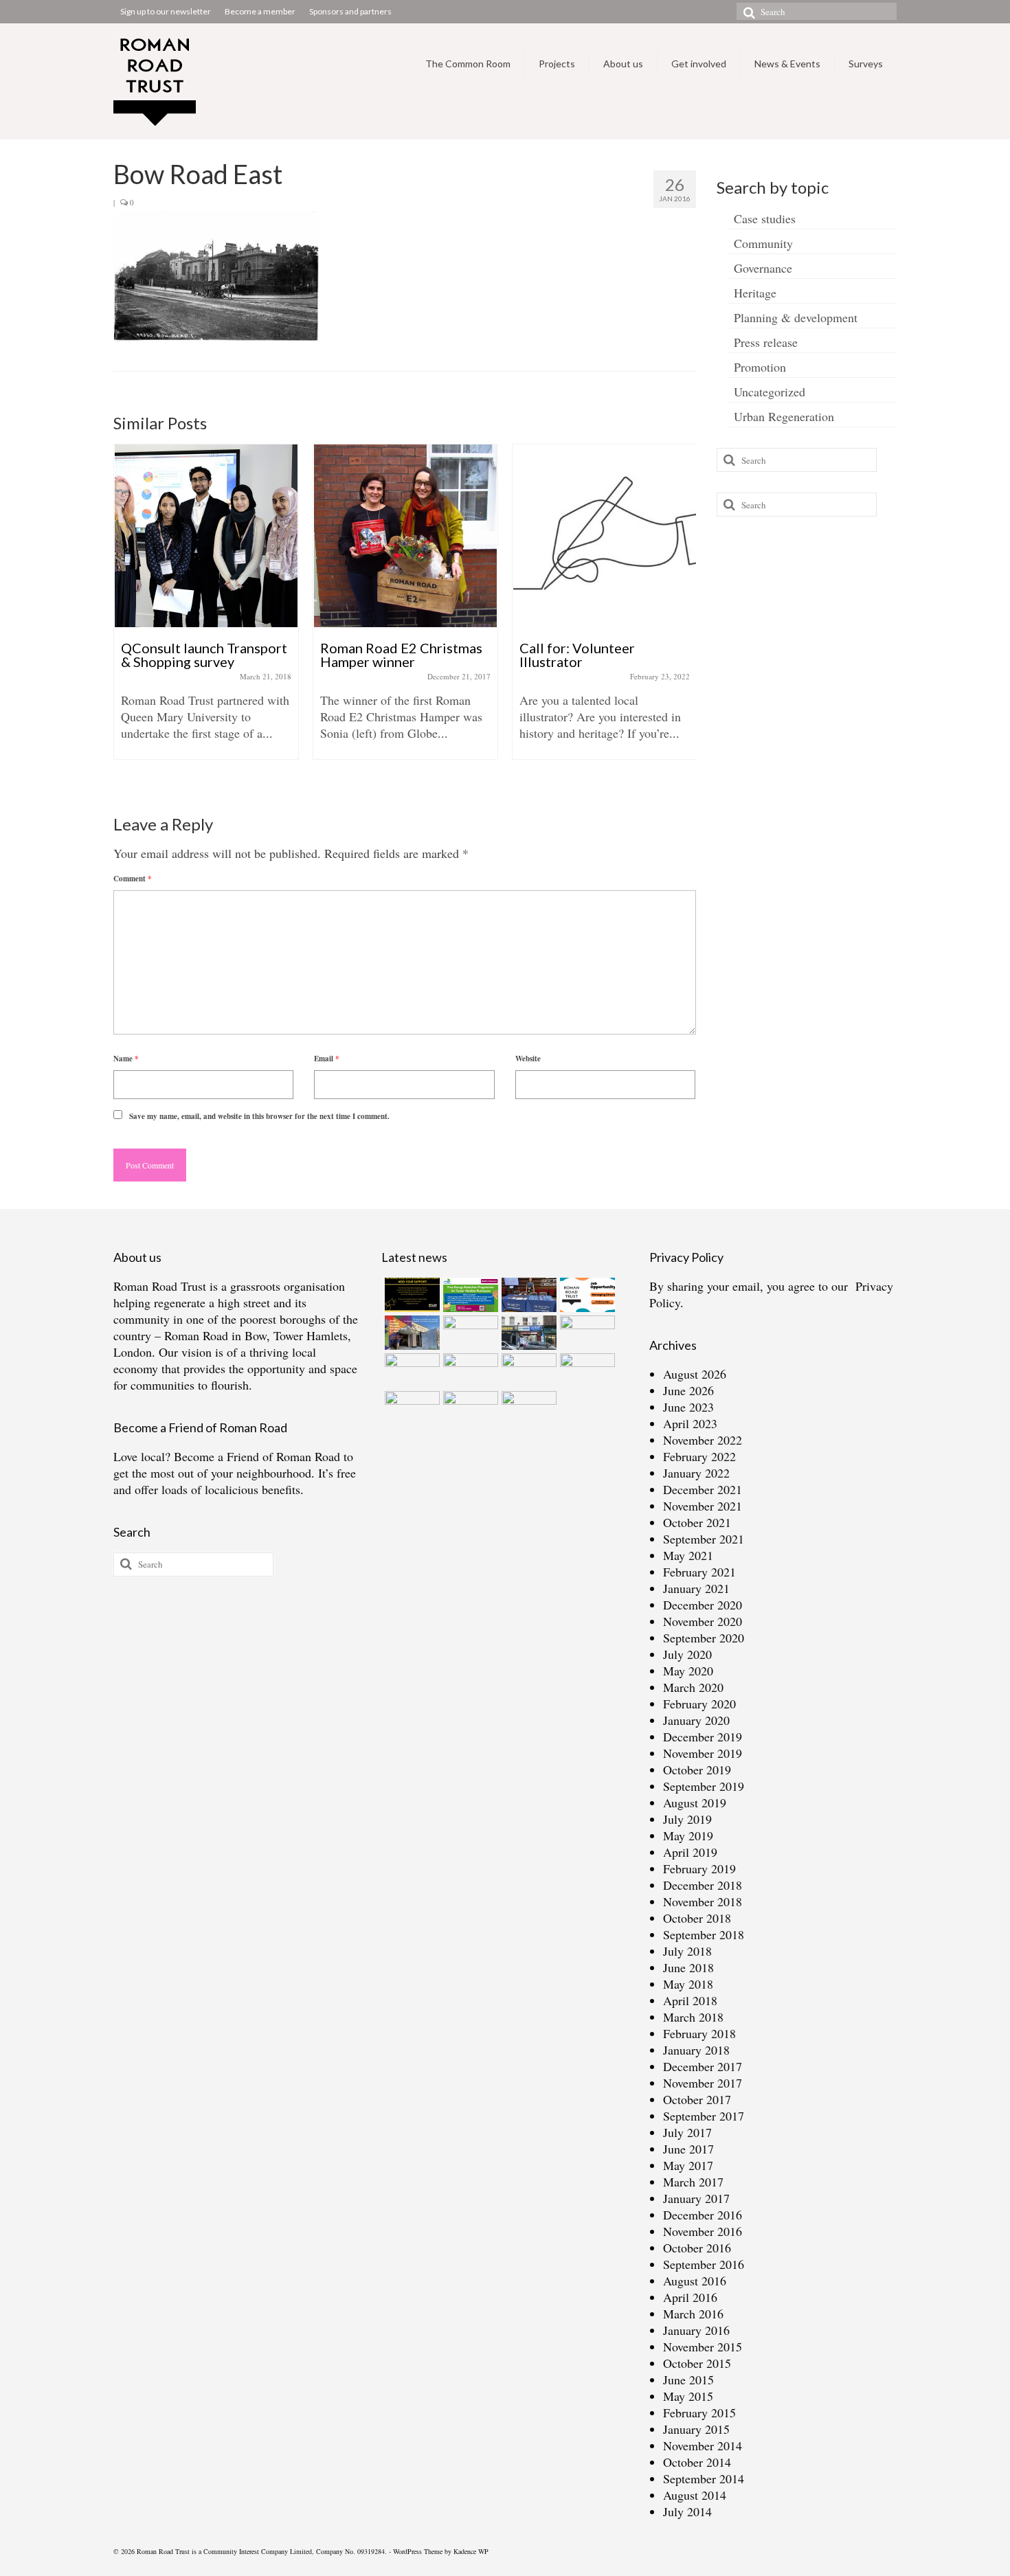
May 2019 (688, 1835)
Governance (763, 268)
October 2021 (697, 1522)
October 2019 (697, 1770)
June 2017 (688, 2149)
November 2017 (703, 2083)
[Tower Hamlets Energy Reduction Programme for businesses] (469, 1295)
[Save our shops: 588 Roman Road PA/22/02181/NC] (527, 1333)
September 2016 (704, 2264)
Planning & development (796, 317)
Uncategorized (770, 392)
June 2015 (688, 2380)
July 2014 (687, 2511)
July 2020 (687, 1654)
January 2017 (696, 2198)
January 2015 (696, 2429)
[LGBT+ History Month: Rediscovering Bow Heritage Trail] (527, 1370)
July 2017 (687, 2132)
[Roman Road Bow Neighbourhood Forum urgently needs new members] (411, 1295)
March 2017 (693, 2182)
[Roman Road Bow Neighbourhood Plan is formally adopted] (469, 1333)
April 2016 (690, 2297)
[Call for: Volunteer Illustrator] (605, 536)
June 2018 (688, 1967)
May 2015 (688, 2396)
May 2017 (688, 2165)
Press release (766, 342)
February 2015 (699, 2413)
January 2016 (696, 2330)
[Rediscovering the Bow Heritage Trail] (586, 1333)
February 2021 (699, 1572)
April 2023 (690, 1423)
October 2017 (697, 2099)
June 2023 (688, 1407)
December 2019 (703, 1737)
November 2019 (703, 1753)
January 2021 (696, 1588)
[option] (206, 609)
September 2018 (704, 1934)
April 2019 (690, 1852)
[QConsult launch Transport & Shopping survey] (206, 536)
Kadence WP (471, 2551)
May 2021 (688, 1555)
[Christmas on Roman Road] (411, 1906)
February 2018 (699, 2033)
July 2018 (687, 1951)
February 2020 (699, 1704)
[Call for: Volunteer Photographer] (469, 1370)
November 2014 (703, 2445)
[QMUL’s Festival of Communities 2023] (527, 1295)
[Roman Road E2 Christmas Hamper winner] (405, 536)
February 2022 (699, 1456)
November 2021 (703, 1506)
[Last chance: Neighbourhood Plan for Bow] (586, 1370)
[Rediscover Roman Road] (527, 1408)
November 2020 (703, 1621)
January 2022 (696, 1473)
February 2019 (699, 1868)
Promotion (760, 367)
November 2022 (703, 1440)
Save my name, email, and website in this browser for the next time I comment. (259, 1116)
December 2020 (703, 1605)
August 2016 (695, 2281)
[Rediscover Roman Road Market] (469, 1408)
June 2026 (688, 1390)
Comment (133, 879)
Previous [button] (125, 617)
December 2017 (703, 2066)
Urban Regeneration (784, 416)
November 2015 (703, 2347)
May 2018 (688, 1984)
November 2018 (703, 1901)
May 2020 (688, 1671)
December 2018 (703, 1885)
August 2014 (695, 2495)
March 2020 (693, 1687)
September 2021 (704, 1539)
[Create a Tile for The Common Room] (411, 1333)
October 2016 (697, 2248)
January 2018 (696, 2050)
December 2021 (703, 1489)
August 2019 (695, 1803)
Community (763, 243)
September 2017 (704, 2116)
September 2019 (704, 1786)
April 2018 (690, 2000)
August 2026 (695, 1374)
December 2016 (703, 2215)
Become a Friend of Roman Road (257, 1456)
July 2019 (687, 1819)
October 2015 (697, 2363)
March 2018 (693, 2017)
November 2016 (703, 2231)
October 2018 (697, 1918)
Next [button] (684, 617)
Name (126, 1059)
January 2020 (696, 1720)
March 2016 (693, 2314)
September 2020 (704, 1638)
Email (327, 1059)
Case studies (765, 218)
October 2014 (697, 2462)
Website (528, 1059)
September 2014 (704, 2478)
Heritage (755, 293)
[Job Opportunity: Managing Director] (586, 1295)
